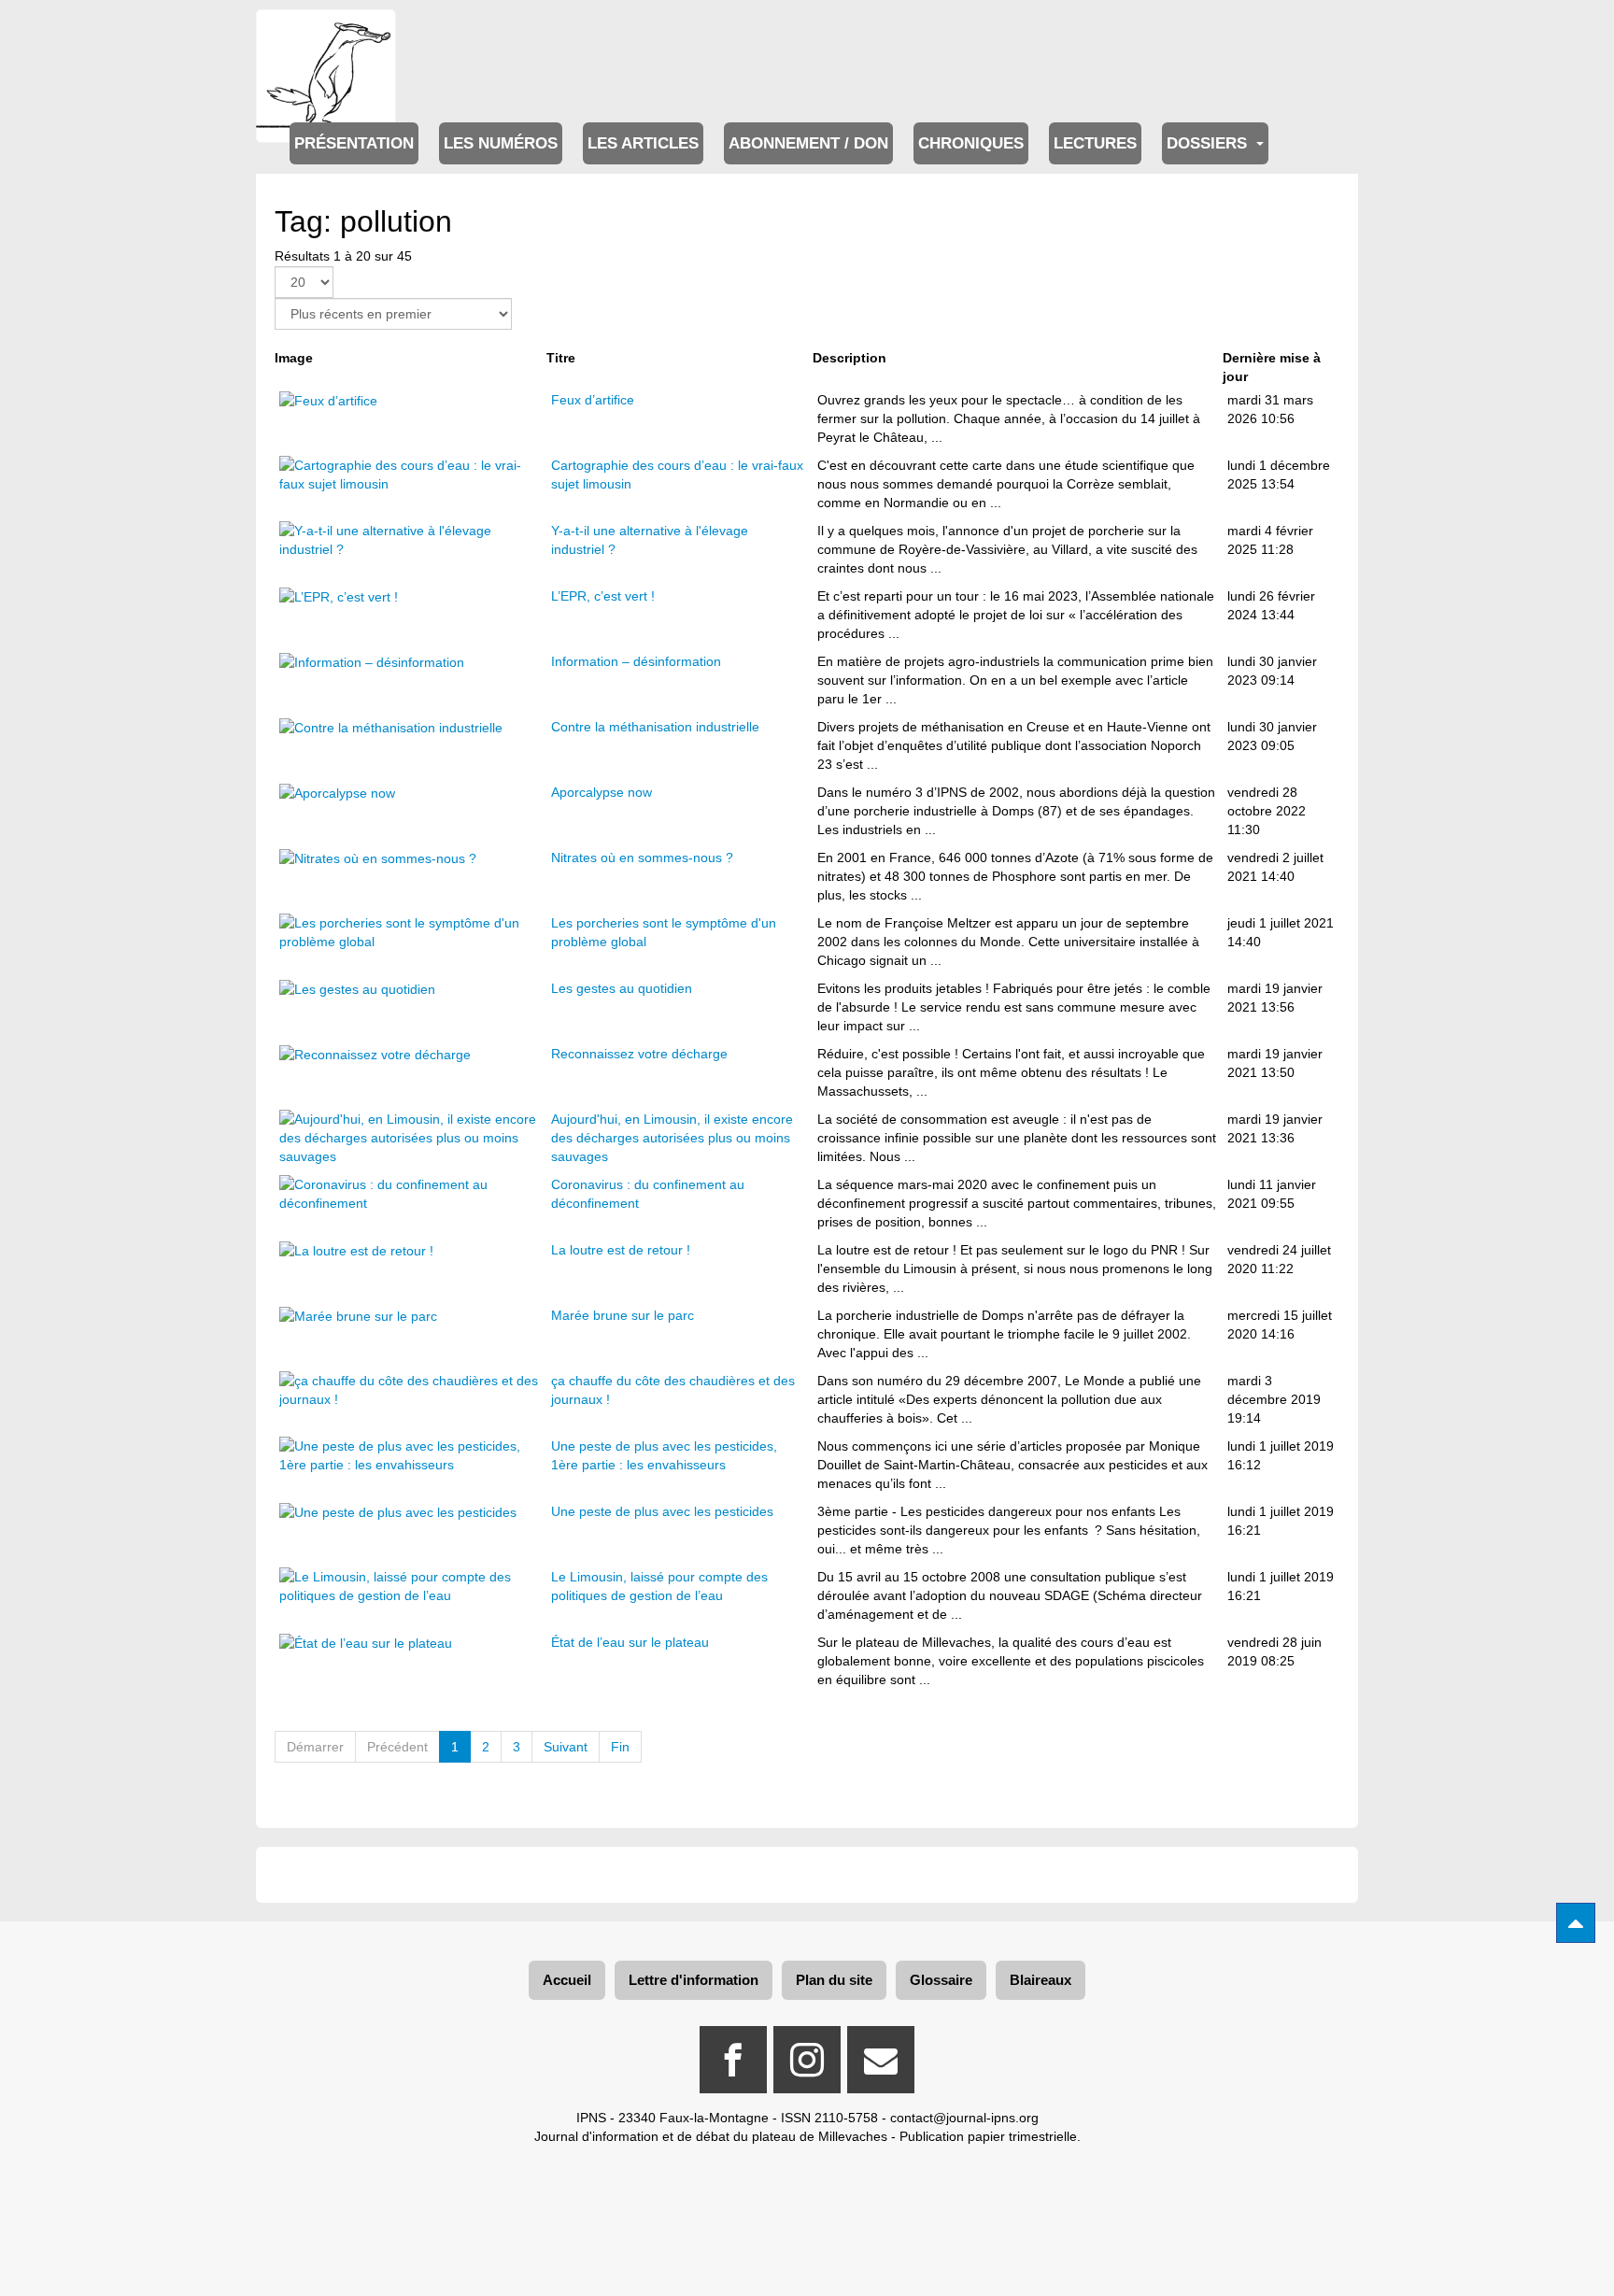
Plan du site (834, 1980)
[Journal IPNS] (326, 35)
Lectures (1095, 143)
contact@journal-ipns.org (964, 2118)
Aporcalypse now (602, 792)
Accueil (567, 1980)
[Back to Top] (1576, 1923)
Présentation (354, 143)
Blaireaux (1041, 1980)
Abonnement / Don (808, 143)
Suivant (566, 1747)
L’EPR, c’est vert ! (603, 596)
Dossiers (1209, 143)
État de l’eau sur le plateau (630, 1642)
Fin (620, 1747)
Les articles (643, 143)
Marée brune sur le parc (623, 1315)
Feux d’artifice (593, 400)
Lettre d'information (694, 1980)
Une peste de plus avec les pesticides (662, 1511)
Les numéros (501, 143)
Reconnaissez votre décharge (639, 1054)
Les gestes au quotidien (622, 988)
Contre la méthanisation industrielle (655, 727)
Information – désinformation (636, 661)
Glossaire (941, 1980)
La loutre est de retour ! (621, 1250)
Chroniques (971, 143)
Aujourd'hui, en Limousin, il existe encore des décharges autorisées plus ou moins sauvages (672, 1138)
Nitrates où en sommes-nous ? (642, 857)
